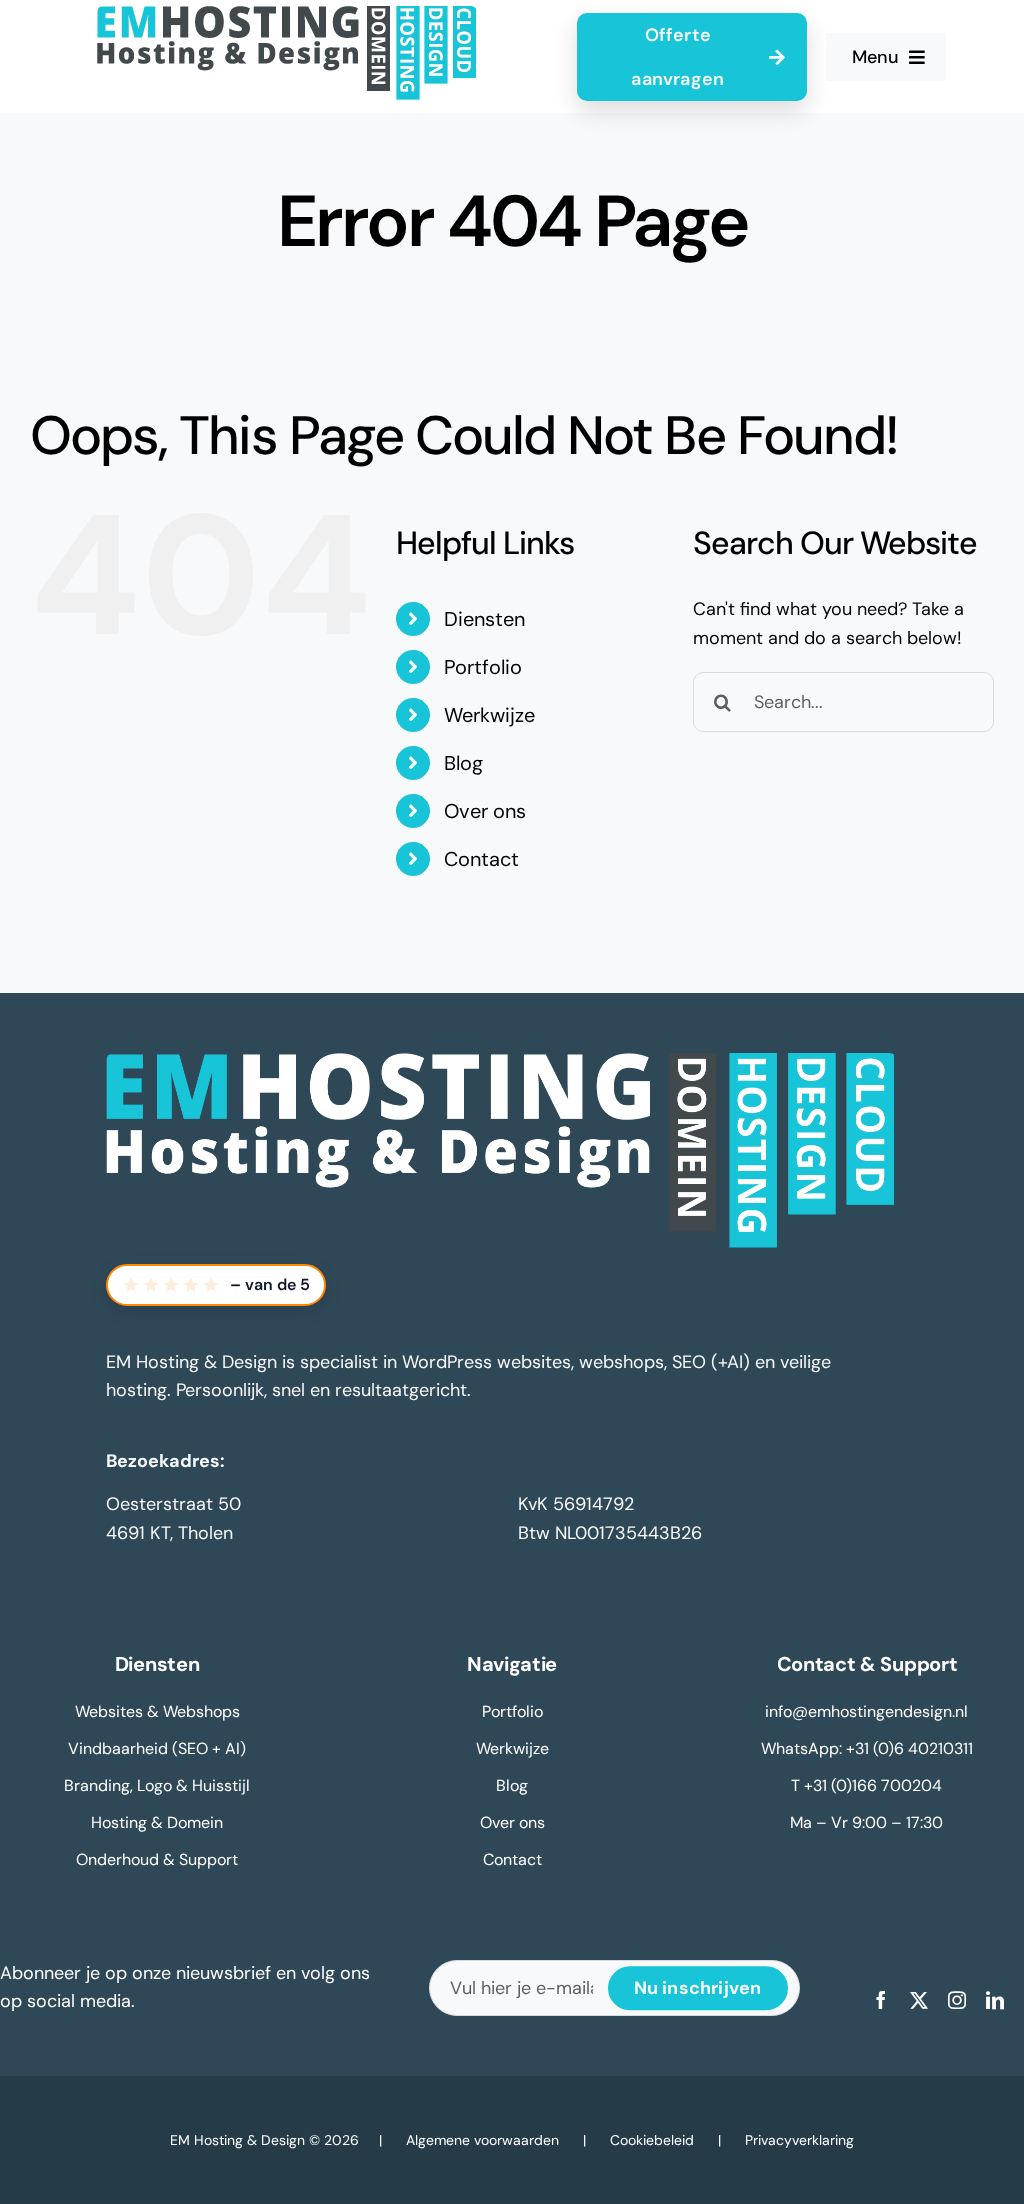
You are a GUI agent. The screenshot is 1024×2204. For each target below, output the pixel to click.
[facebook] (881, 2000)
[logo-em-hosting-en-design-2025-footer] (501, 1062)
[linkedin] (995, 2000)
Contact (481, 859)
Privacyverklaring (799, 2140)
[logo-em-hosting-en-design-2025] (287, 15)
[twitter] (919, 2000)
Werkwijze (489, 715)
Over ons (485, 811)
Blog (463, 763)
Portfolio (483, 667)
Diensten (484, 619)
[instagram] (957, 2000)
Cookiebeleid (652, 2140)
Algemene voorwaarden (482, 2140)
